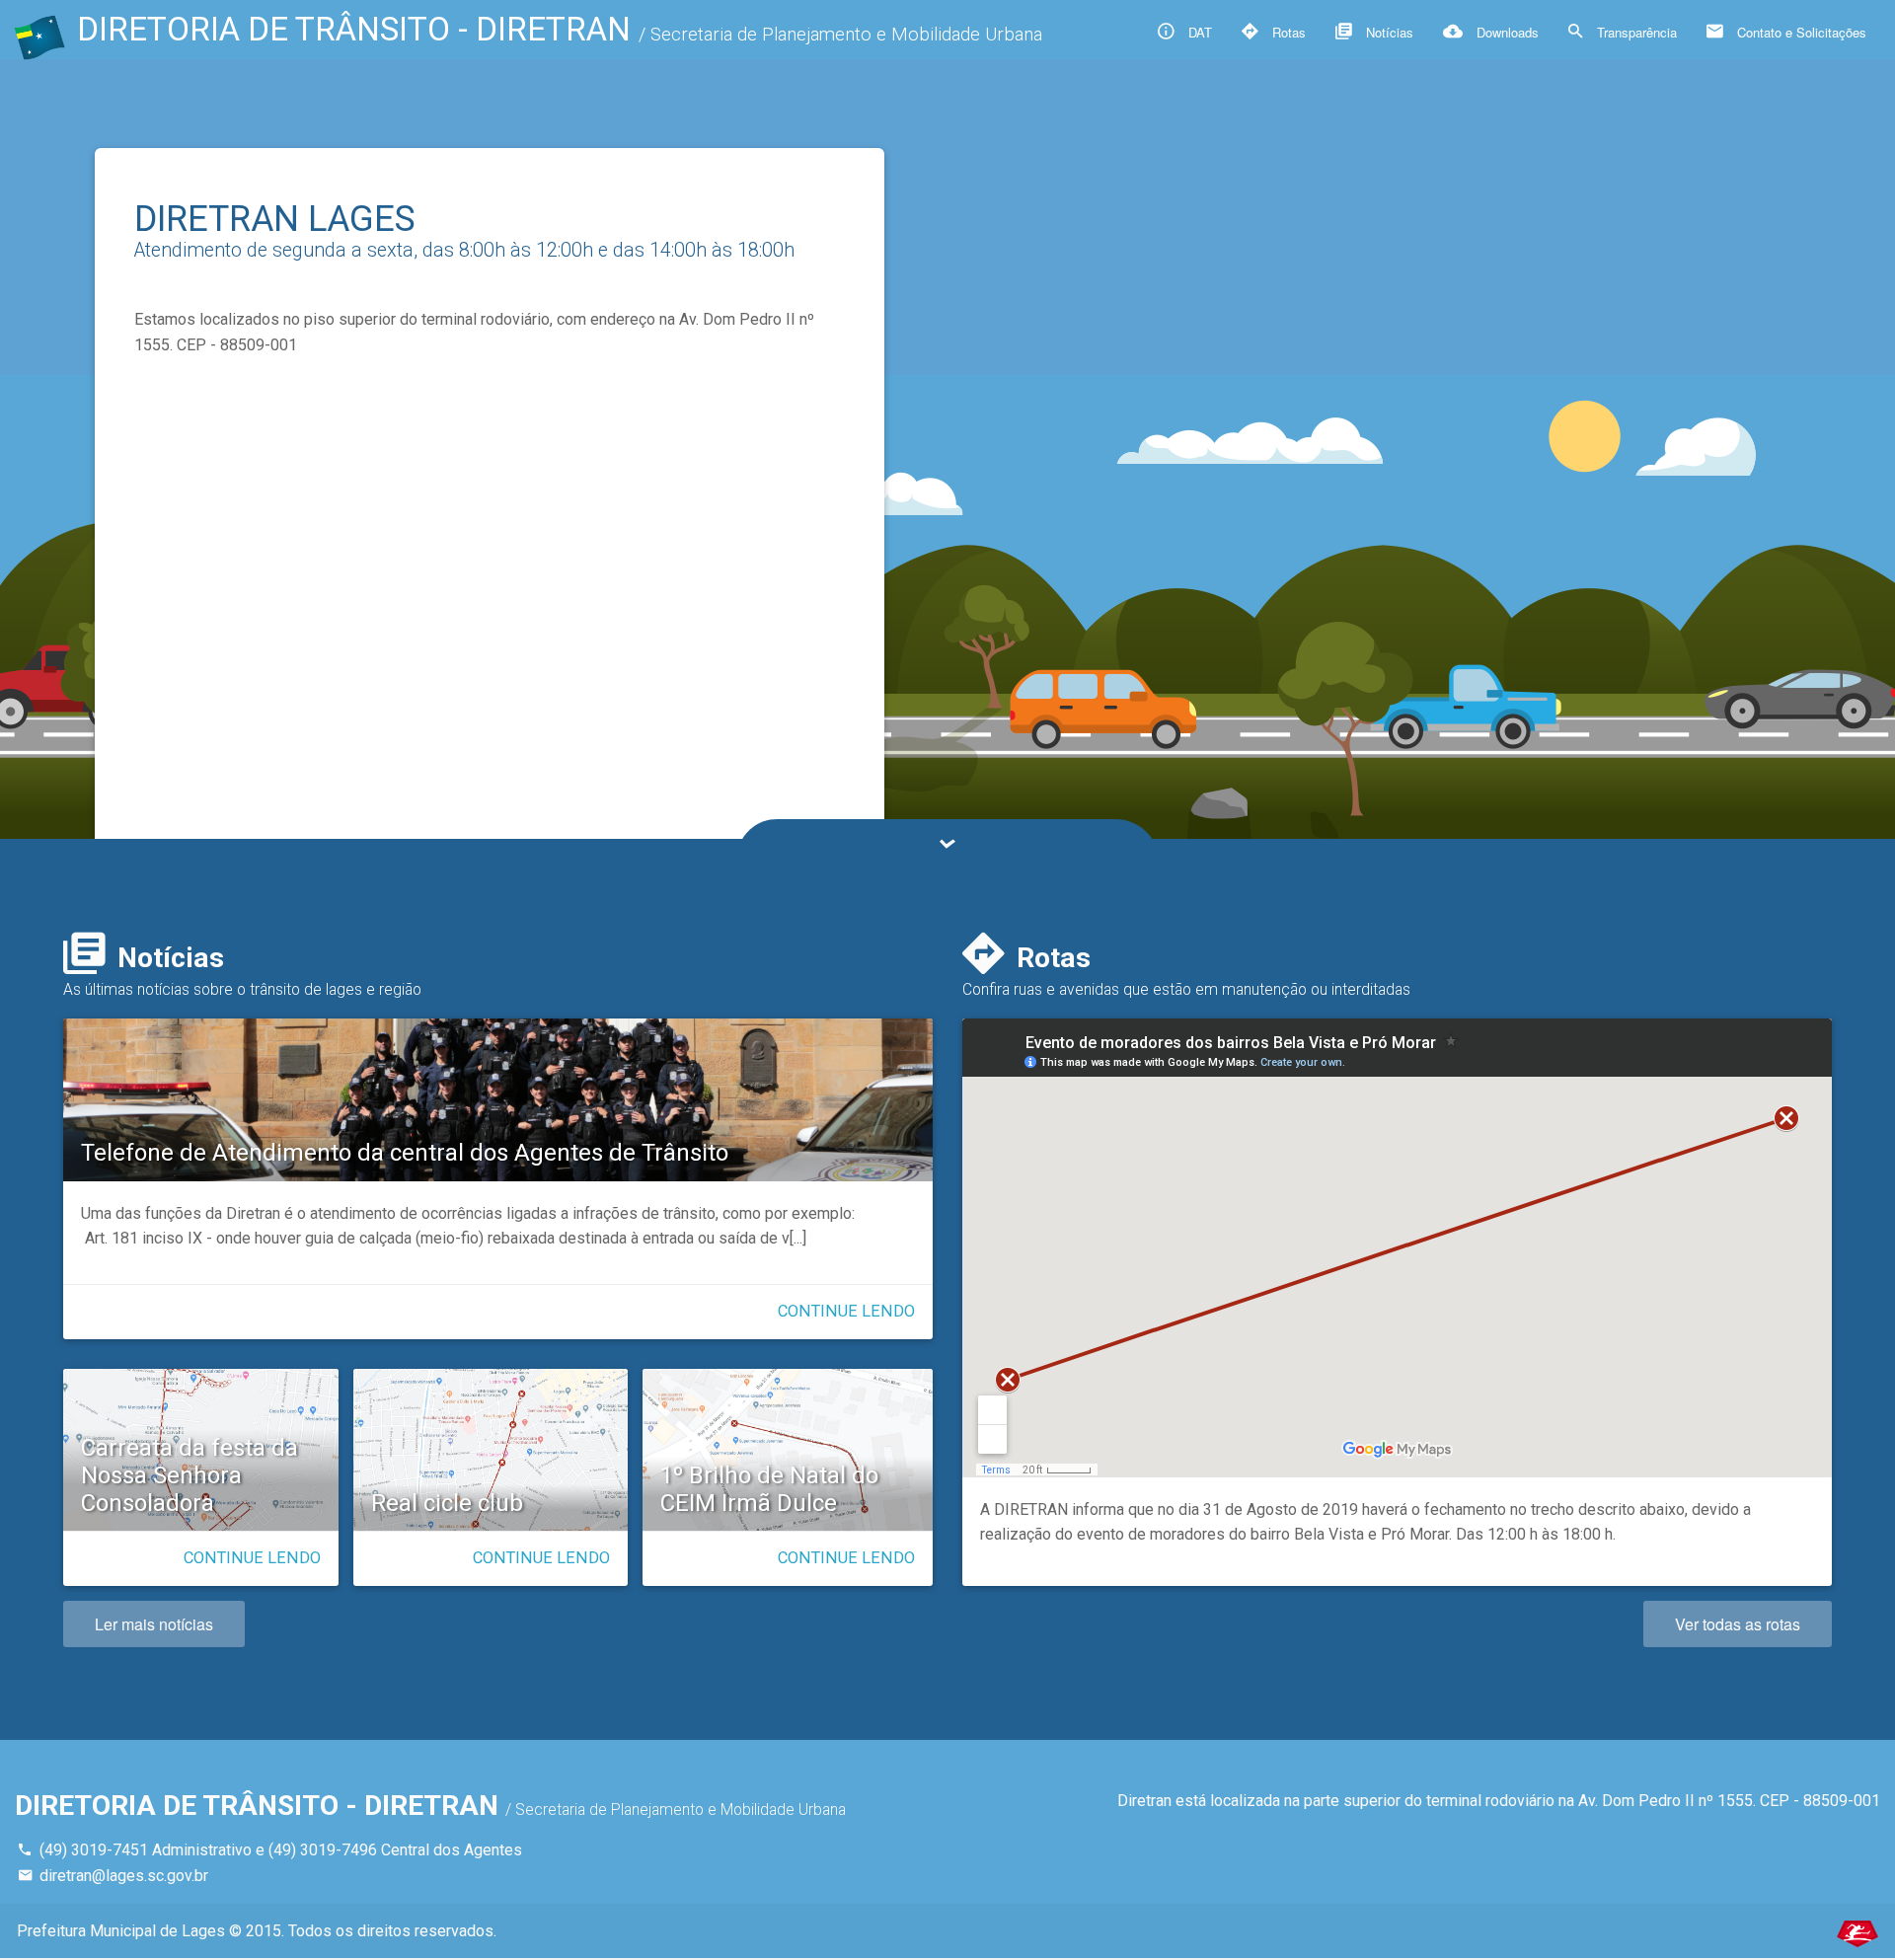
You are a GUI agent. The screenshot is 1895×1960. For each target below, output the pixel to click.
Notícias (1388, 32)
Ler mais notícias (154, 1624)
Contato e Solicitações (1800, 32)
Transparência (1635, 32)
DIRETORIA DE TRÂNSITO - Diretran (560, 29)
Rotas (1287, 32)
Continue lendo (846, 1311)
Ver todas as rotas (1738, 1624)
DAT (1198, 32)
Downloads (1506, 32)
